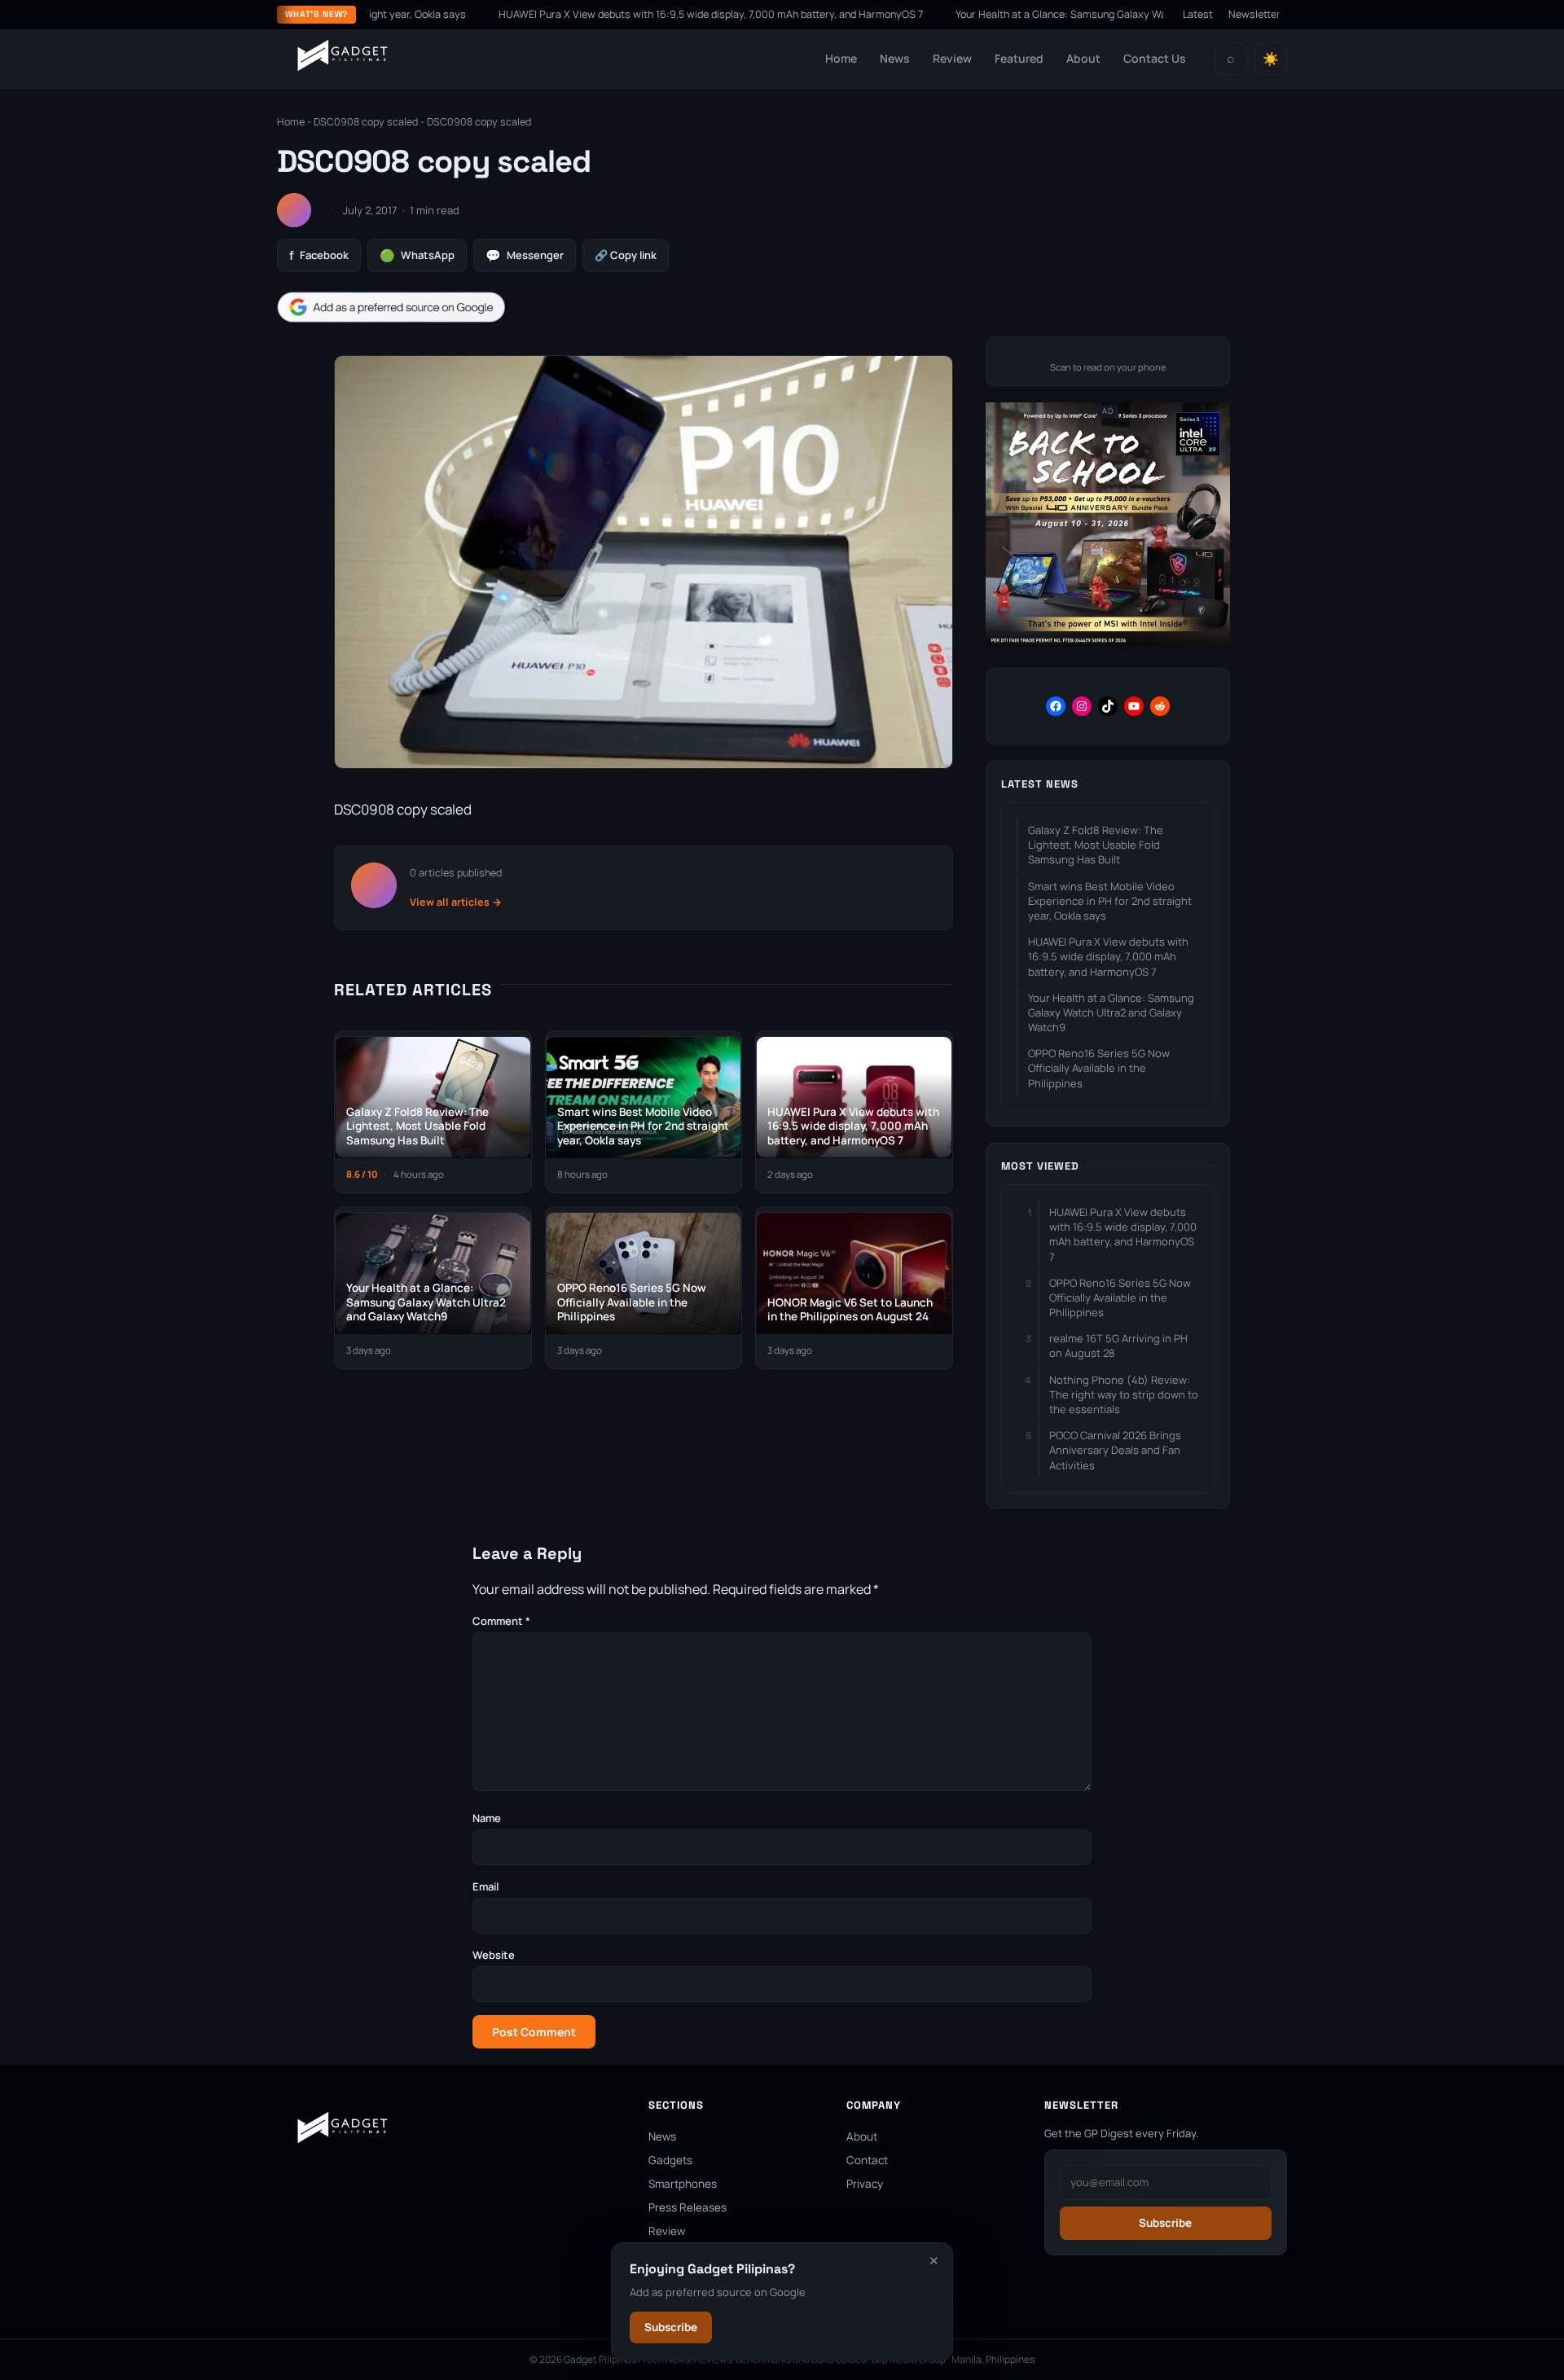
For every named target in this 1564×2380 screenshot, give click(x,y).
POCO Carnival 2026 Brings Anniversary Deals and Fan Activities (1115, 1450)
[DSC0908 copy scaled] (644, 768)
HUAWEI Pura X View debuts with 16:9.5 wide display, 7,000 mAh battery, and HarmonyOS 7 (633, 14)
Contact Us (1155, 58)
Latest (1198, 14)
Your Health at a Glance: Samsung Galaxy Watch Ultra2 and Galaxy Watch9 (1054, 14)
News (895, 58)
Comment (501, 1621)
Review (952, 58)
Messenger (525, 255)
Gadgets (670, 2160)
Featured (1019, 58)
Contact (867, 2160)
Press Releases (688, 2207)
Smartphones (683, 2184)
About (1083, 58)
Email (485, 1886)
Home (841, 58)
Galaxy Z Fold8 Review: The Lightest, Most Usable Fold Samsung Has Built (1096, 845)
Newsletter (1254, 14)
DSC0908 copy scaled (366, 122)
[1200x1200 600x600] (1108, 643)
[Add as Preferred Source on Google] (391, 307)
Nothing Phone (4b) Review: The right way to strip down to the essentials (1124, 1394)
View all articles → (456, 902)
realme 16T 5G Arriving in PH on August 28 (1118, 1346)
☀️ (1271, 59)
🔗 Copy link (626, 255)
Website (494, 1955)
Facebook (319, 255)
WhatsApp (417, 255)
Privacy (865, 2184)
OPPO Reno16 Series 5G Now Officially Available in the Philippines (1099, 1068)
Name (487, 1818)
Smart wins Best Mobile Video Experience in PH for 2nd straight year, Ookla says (1110, 901)
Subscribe (671, 2327)
